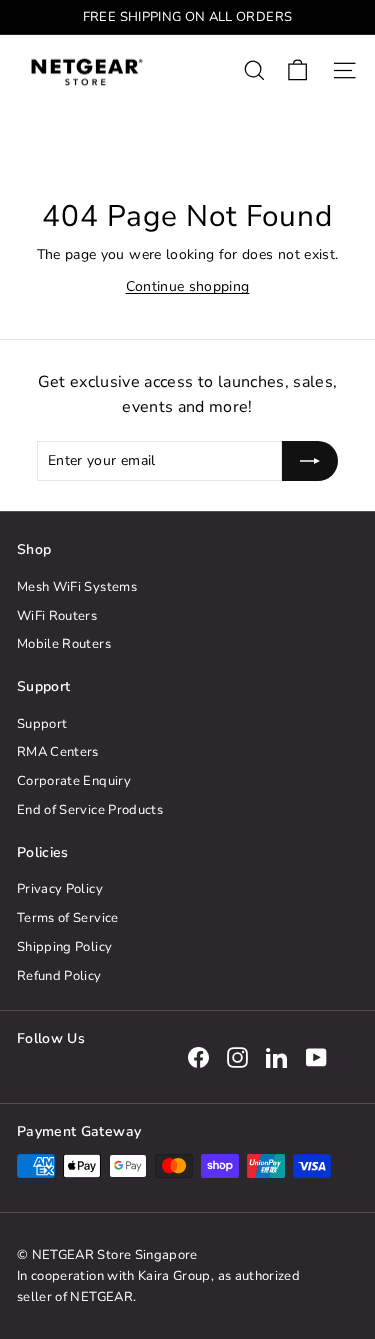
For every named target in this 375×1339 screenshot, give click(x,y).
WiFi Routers (57, 616)
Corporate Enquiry (74, 781)
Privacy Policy (60, 889)
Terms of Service (68, 918)
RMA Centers (58, 752)
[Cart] (297, 70)
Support (42, 724)
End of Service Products (90, 810)
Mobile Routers (64, 644)
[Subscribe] (310, 461)
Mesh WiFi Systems (77, 587)
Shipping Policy (64, 947)
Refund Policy (59, 976)
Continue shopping (188, 286)
